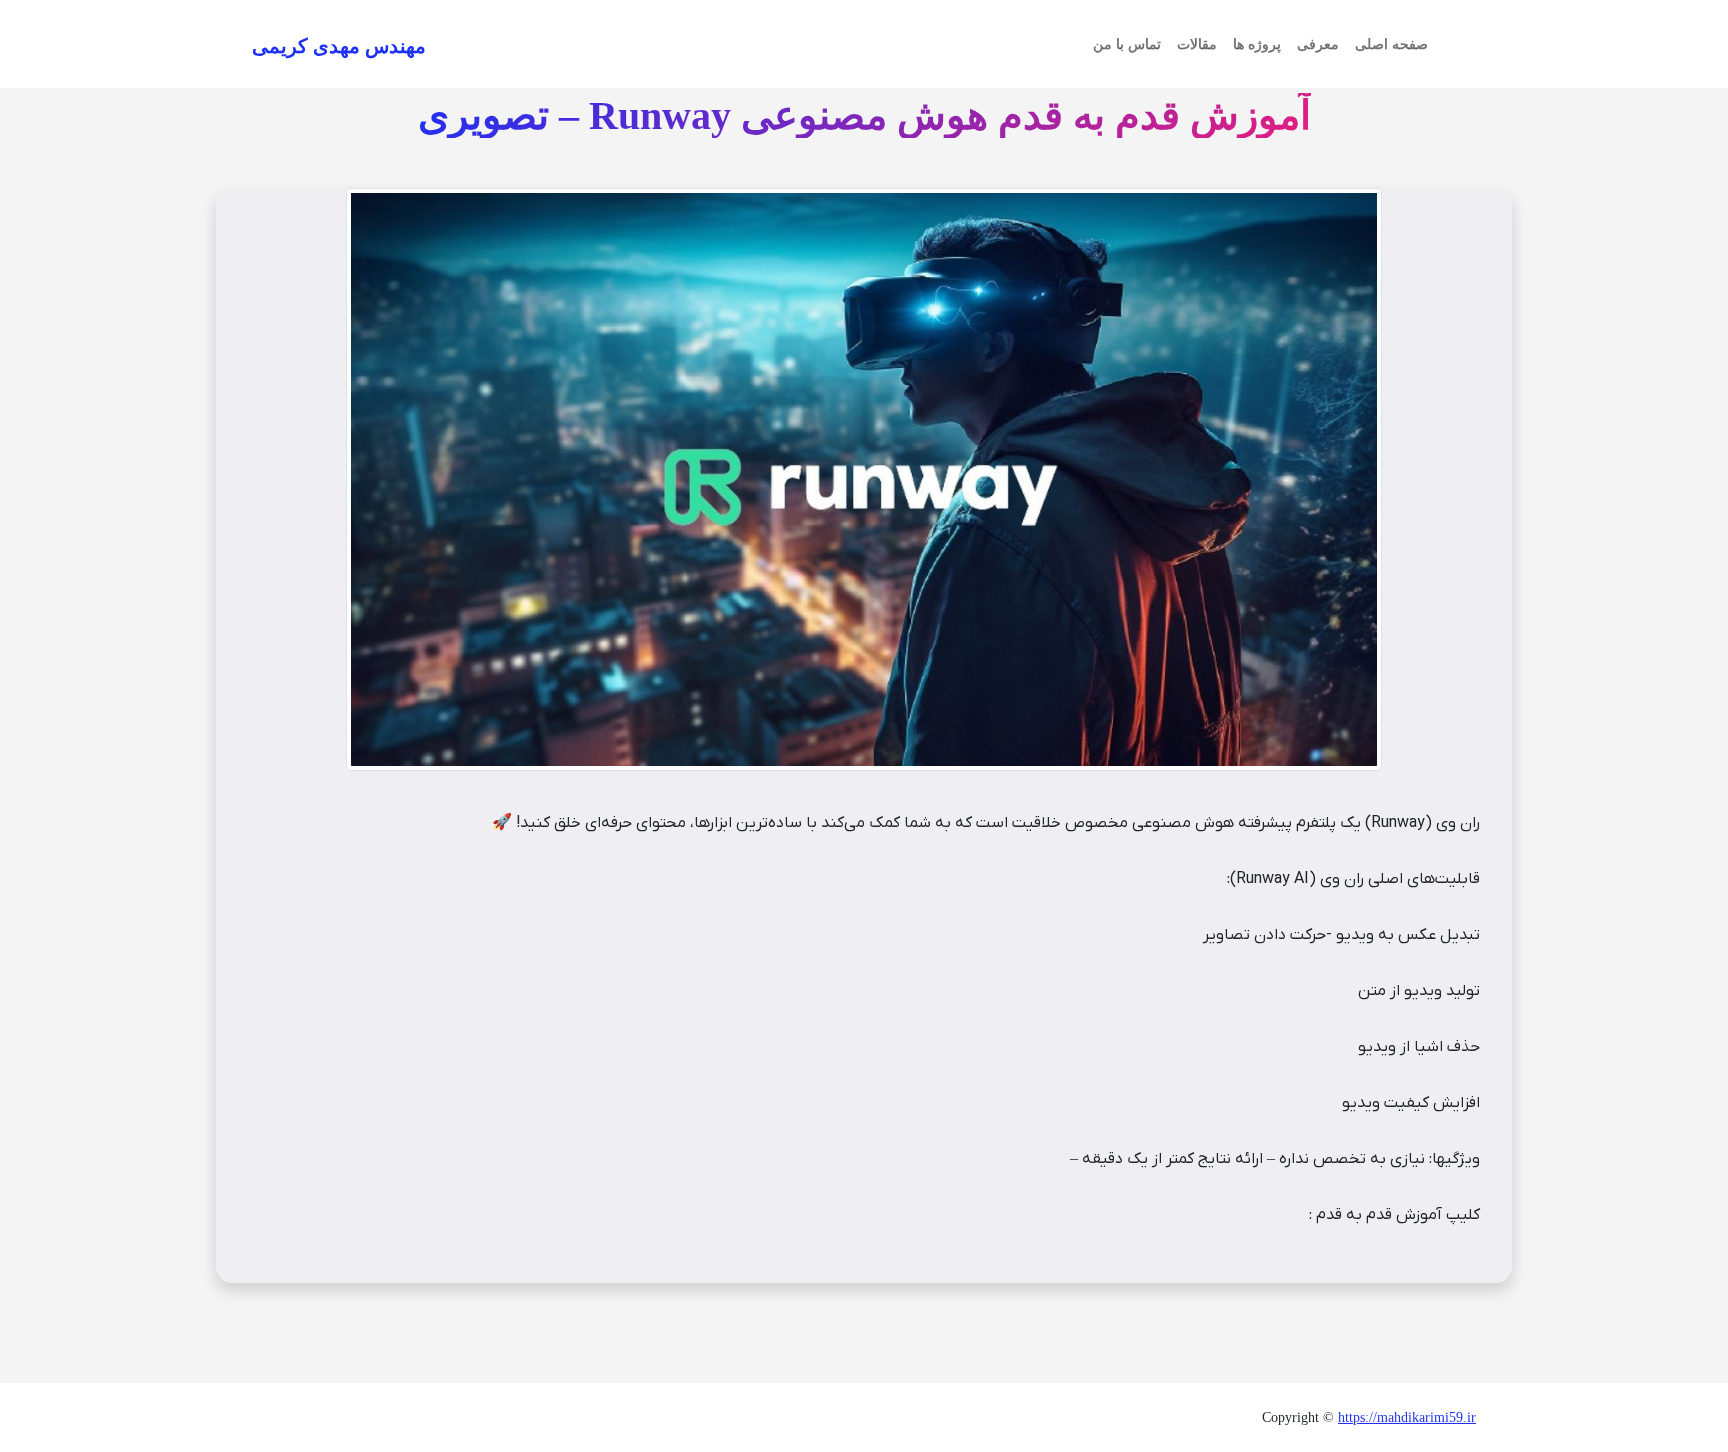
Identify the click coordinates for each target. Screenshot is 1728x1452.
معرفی (1318, 44)
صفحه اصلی (1391, 44)
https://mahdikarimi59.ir (1407, 1417)
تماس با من (1127, 44)
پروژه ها (1257, 44)
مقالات (1197, 44)
